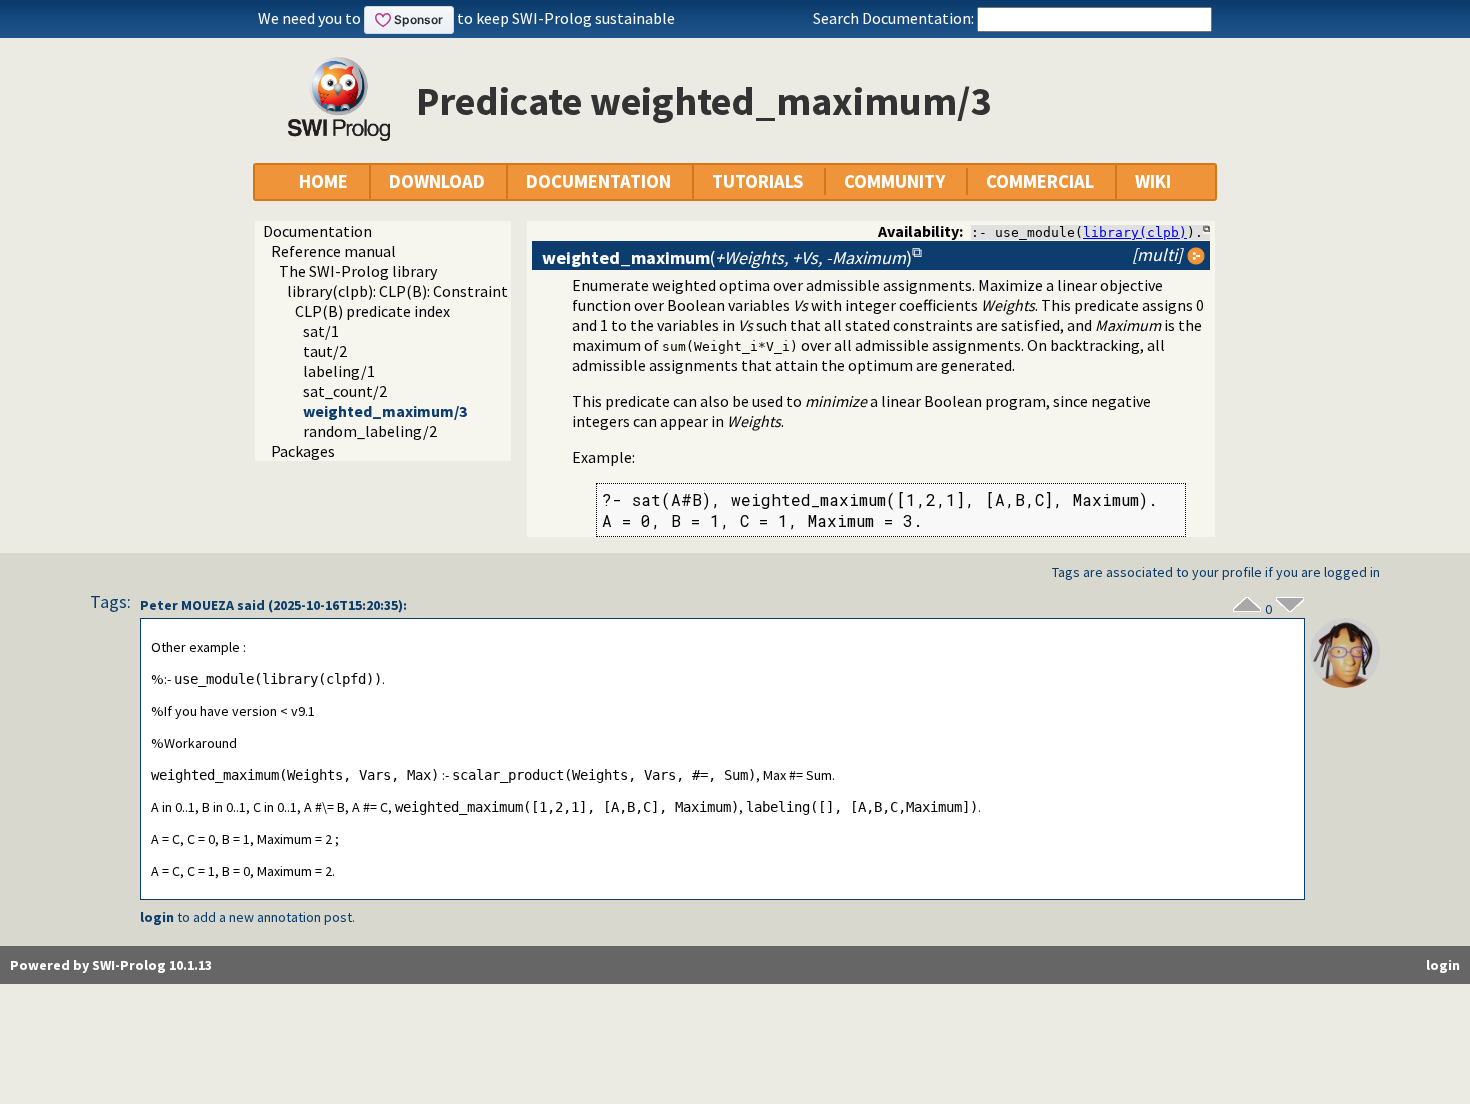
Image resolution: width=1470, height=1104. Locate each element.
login (157, 917)
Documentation (317, 231)
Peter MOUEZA (187, 605)
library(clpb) (1135, 232)
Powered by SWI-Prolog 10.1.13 (111, 965)
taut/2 (325, 351)
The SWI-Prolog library (358, 271)
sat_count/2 (345, 391)
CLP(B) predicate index (372, 311)
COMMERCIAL (1040, 181)
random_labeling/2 (370, 431)
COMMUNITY (894, 181)
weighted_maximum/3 (385, 411)
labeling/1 (339, 371)
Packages (303, 451)
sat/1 (321, 331)
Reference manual (333, 251)
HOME (323, 181)
